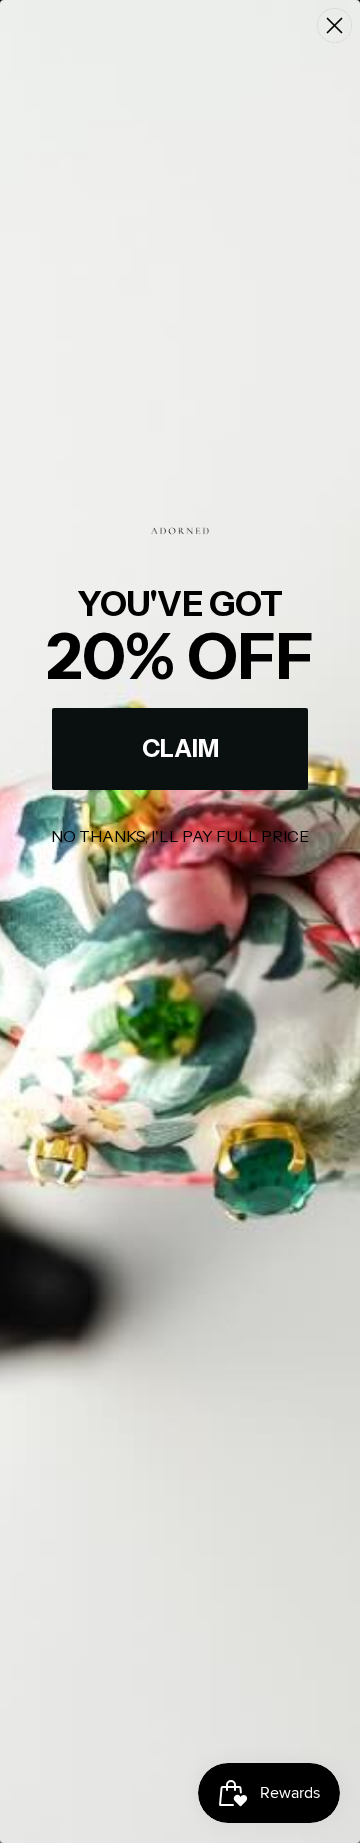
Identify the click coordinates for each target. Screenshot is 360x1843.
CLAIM (180, 748)
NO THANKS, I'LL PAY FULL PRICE (180, 836)
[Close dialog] (334, 25)
